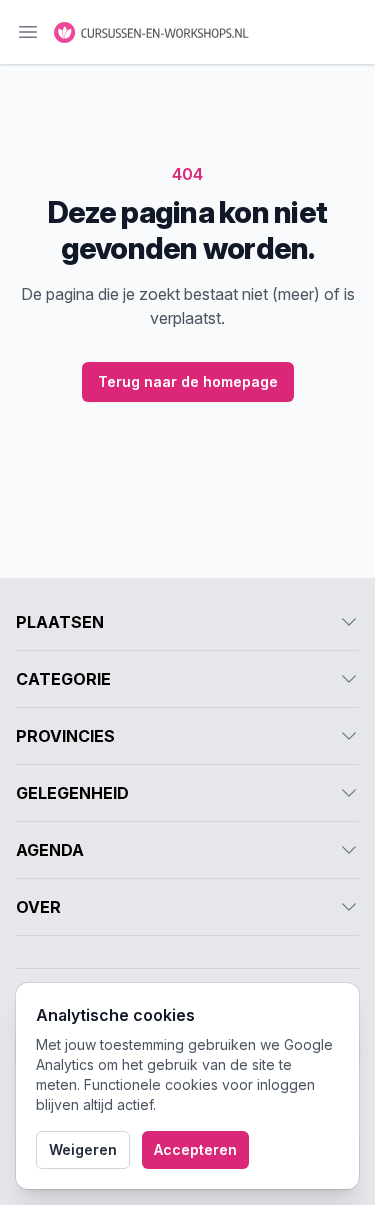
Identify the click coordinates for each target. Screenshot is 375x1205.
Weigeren (83, 1149)
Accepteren (195, 1149)
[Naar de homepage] (152, 32)
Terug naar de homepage (188, 381)
